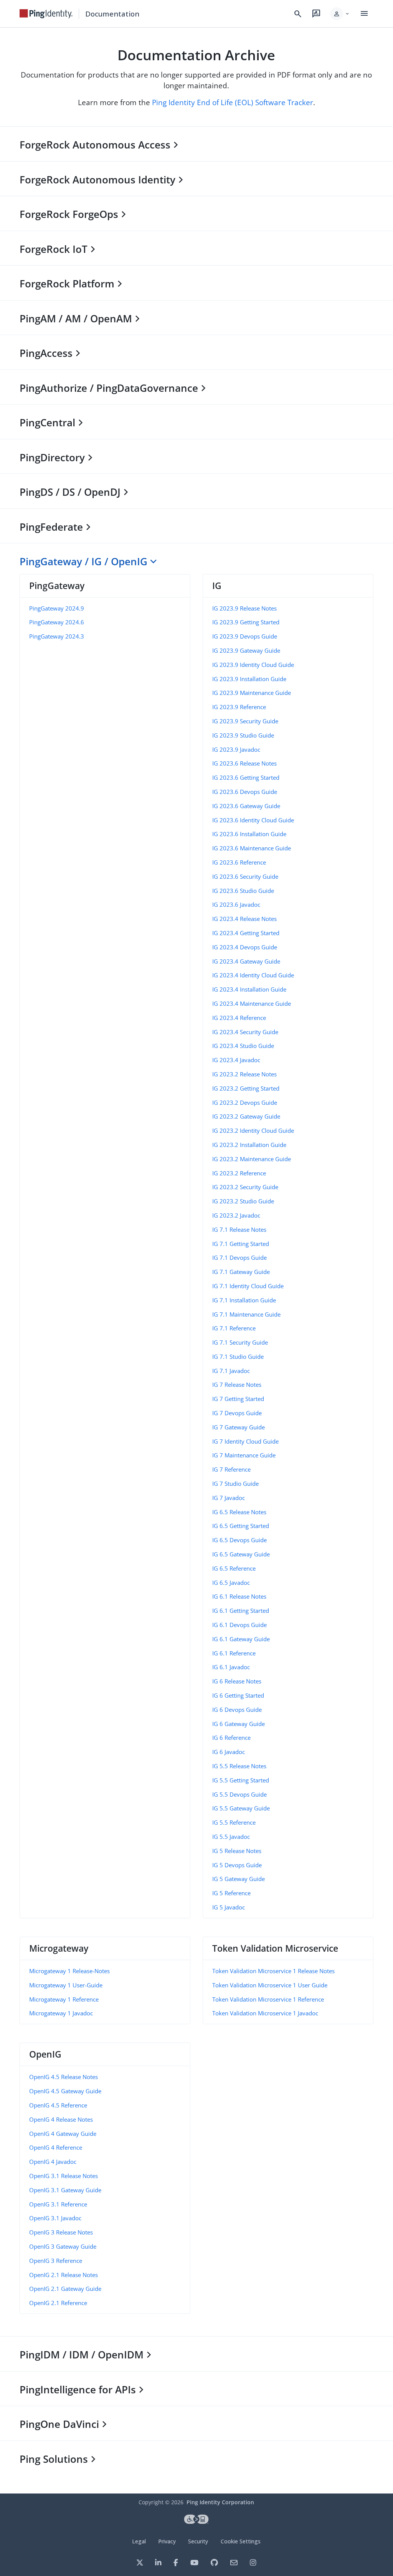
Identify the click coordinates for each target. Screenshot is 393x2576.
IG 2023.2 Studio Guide (243, 1201)
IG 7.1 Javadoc (231, 1371)
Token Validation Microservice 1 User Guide (270, 1985)
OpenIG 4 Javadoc (53, 2162)
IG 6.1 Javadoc (231, 1667)
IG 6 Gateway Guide (239, 1724)
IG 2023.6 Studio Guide (243, 891)
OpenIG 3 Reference (56, 2261)
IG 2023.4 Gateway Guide (246, 961)
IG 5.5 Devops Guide (239, 1794)
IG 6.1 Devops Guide (239, 1625)
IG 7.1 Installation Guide (244, 1300)
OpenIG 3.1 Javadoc (55, 2218)
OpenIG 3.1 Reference (58, 2204)
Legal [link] (139, 2541)
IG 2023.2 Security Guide (245, 1187)
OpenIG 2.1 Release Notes (64, 2275)
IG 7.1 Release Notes (239, 1229)
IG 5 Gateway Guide (239, 1879)
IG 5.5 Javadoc (231, 1837)
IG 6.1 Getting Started (241, 1611)
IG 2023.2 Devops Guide (245, 1102)
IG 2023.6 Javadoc (236, 904)
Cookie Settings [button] (241, 2541)
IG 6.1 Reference (234, 1653)
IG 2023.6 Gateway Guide (246, 806)
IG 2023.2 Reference (239, 1173)
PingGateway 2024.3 (57, 636)
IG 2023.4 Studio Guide (243, 1046)
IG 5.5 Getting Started (241, 1780)
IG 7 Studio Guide (235, 1484)
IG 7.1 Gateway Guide (241, 1272)
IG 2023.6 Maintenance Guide (252, 848)
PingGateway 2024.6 (57, 622)
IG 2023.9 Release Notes (244, 608)
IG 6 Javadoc (229, 1752)
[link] (46, 14)
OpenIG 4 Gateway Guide (63, 2134)
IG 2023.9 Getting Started (246, 622)
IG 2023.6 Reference (239, 862)
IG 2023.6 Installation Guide (249, 834)
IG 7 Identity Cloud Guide (245, 1441)
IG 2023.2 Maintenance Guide (252, 1159)
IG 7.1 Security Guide (240, 1342)
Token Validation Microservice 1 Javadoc (265, 2013)
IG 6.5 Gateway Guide (241, 1554)
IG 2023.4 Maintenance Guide (252, 1003)
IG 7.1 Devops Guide (239, 1257)
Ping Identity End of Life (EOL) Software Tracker (233, 102)
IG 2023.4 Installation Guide (249, 989)
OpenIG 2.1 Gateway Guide (65, 2289)
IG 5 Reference (231, 1893)
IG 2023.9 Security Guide (245, 721)
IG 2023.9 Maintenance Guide (252, 693)
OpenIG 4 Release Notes (61, 2119)
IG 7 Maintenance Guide (244, 1455)
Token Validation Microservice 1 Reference (268, 1999)
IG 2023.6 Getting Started (246, 777)
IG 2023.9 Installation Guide (249, 679)
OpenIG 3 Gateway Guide (63, 2246)
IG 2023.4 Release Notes (244, 919)
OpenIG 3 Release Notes (61, 2232)
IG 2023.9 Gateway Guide (246, 650)
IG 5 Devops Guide (237, 1865)
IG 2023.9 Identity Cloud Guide (253, 665)
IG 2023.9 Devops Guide (245, 636)
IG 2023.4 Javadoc (236, 1060)
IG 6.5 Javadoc (231, 1583)
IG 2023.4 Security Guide (245, 1032)
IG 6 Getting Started (238, 1695)
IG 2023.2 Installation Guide (249, 1145)
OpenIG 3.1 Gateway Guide (65, 2190)
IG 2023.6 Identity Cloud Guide (253, 820)
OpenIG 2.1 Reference (58, 2303)
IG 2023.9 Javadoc (236, 749)
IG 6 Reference (231, 1738)
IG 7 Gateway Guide (239, 1427)
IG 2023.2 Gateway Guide (246, 1116)
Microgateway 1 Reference (64, 1999)
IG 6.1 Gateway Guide (241, 1639)
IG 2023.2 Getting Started (246, 1088)
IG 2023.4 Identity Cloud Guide (253, 975)
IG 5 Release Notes (237, 1851)
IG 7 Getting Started (238, 1399)
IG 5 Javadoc (229, 1907)
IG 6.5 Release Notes (239, 1512)
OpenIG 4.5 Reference (58, 2105)
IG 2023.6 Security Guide (245, 876)
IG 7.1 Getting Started (241, 1244)
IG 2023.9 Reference (239, 707)
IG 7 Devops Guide (237, 1413)
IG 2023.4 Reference (239, 1018)
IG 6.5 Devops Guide (239, 1540)
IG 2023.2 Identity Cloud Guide (253, 1130)
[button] (340, 14)
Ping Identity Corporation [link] (220, 2502)
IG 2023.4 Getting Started (246, 933)
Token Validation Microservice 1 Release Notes (273, 1971)
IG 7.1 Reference (234, 1328)
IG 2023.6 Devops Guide (245, 792)
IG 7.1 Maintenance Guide (246, 1314)
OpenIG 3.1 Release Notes (64, 2176)
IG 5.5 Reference (234, 1822)
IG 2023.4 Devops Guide (245, 947)
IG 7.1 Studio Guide (238, 1356)
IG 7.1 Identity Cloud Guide (248, 1286)
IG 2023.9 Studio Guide (243, 735)
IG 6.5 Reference (234, 1568)
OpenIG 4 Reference (56, 2147)
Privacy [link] (167, 2541)
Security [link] (198, 2541)
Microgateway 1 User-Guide (66, 1985)
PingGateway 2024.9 (57, 608)
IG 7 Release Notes (237, 1385)
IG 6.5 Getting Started (241, 1526)
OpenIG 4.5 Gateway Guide (65, 2091)
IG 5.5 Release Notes (239, 1766)
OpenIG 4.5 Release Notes (64, 2077)
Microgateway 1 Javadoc (61, 2013)
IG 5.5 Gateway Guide (241, 1808)
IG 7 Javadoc (229, 1498)
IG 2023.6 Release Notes (244, 763)
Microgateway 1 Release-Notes (69, 1971)
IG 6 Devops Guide (237, 1710)
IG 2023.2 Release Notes (244, 1074)
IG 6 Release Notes (237, 1681)
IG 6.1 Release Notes (239, 1596)
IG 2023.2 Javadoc (236, 1215)
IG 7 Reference (231, 1469)
